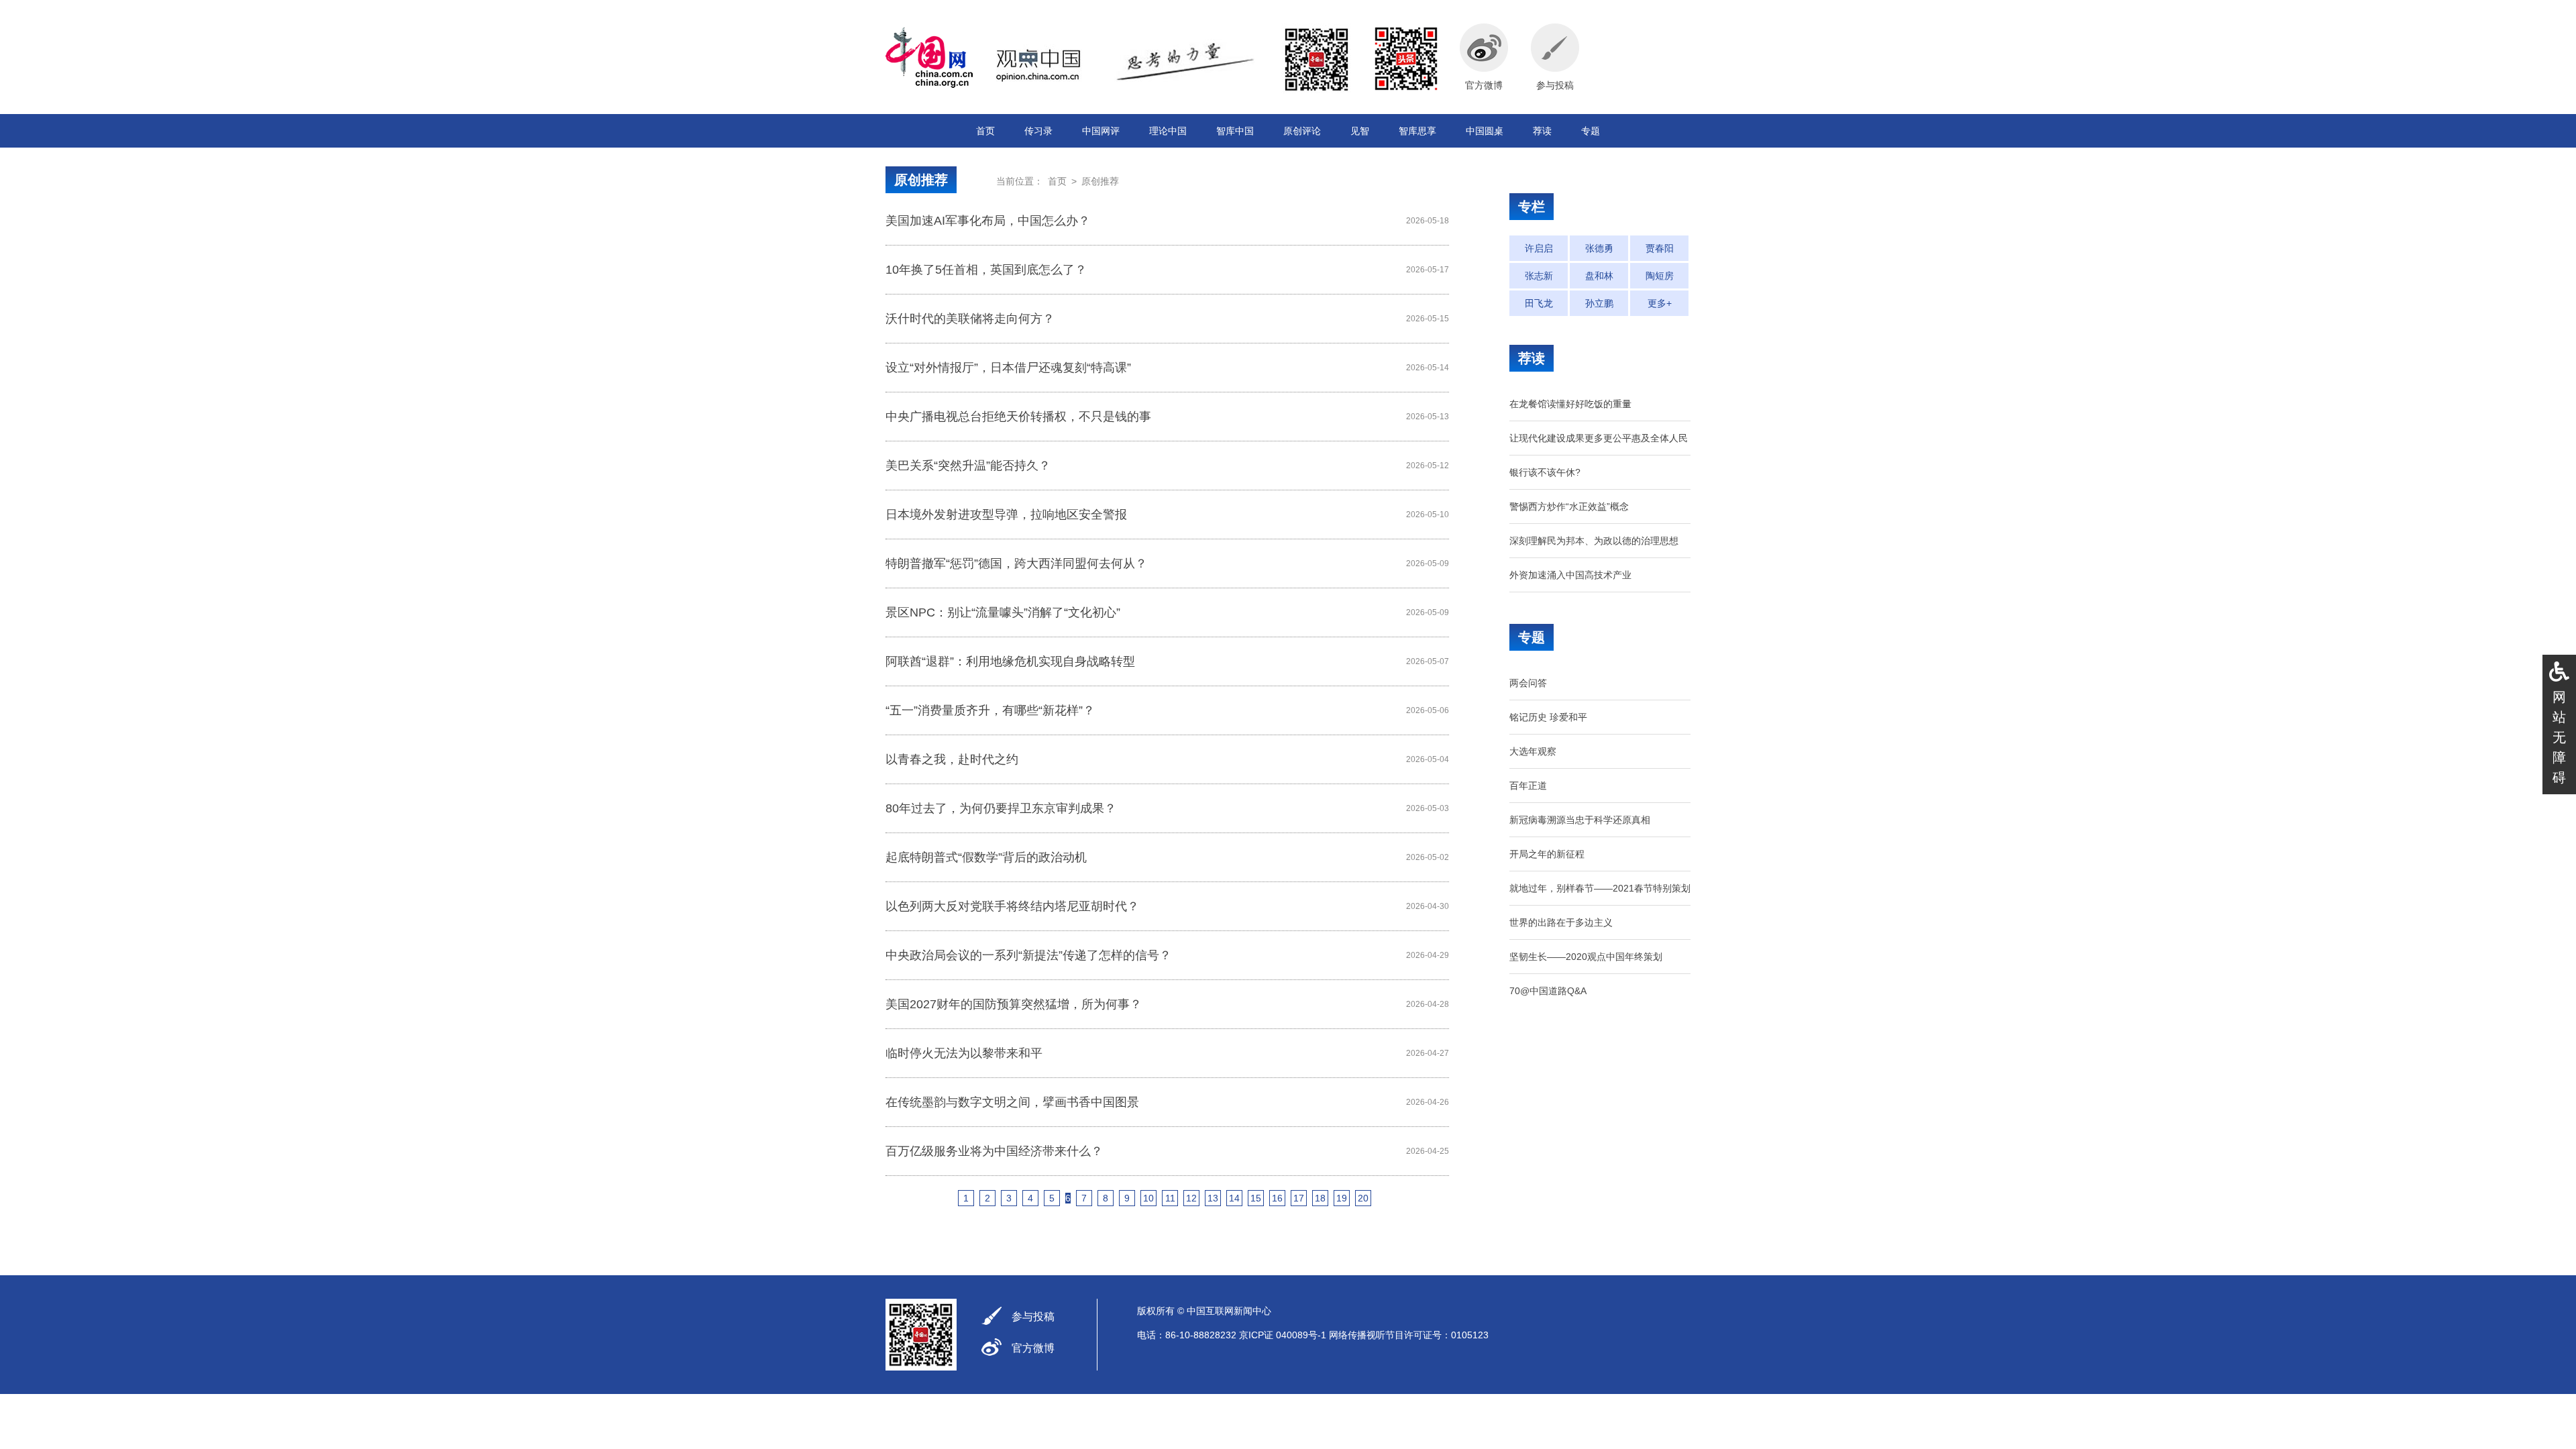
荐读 (1542, 131)
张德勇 (1599, 248)
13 (1213, 1198)
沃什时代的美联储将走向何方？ (970, 319)
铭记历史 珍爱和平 (1548, 717)
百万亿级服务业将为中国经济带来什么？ (994, 1151)
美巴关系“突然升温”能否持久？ (968, 466)
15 (1256, 1198)
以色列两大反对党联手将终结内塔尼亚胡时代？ (1012, 906)
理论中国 (1168, 131)
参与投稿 (1033, 1317)
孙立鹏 (1599, 303)
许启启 (1539, 248)
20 (1363, 1198)
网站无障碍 (2559, 737)
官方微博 (1033, 1348)
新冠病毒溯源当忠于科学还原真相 (1580, 820)
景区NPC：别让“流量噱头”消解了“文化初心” (1003, 612)
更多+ (1660, 303)
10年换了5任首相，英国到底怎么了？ (986, 270)
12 (1191, 1198)
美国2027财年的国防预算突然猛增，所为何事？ (1014, 1004)
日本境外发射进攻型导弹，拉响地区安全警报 (1006, 515)
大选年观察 (1533, 751)
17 (1299, 1198)
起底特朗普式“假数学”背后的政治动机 (986, 857)
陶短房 (1660, 276)
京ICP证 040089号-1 (1283, 1335)
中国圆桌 (1485, 131)
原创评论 (1302, 131)
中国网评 (1101, 131)
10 (1148, 1198)
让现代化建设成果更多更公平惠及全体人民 (1599, 438)
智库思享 (1417, 131)
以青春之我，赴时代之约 (952, 759)
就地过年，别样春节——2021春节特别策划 (1600, 888)
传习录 (1038, 131)
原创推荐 (921, 180)
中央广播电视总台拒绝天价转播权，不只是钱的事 (1018, 417)
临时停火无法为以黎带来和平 (964, 1053)
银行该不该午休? (1545, 472)
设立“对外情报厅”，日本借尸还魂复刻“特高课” (1008, 368)
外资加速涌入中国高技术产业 (1570, 575)
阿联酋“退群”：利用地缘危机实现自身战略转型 (1010, 661)
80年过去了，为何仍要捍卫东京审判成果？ (1001, 808)
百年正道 (1528, 786)
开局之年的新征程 (1547, 854)
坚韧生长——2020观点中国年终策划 (1586, 957)
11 (1170, 1198)
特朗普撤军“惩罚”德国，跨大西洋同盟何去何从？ (1016, 563)
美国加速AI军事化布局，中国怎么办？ (988, 221)
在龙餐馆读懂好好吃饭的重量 (1570, 404)
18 (1320, 1198)
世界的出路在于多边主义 (1561, 922)
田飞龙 (1539, 303)
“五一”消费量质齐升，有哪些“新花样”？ (990, 710)
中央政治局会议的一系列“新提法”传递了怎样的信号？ (1028, 955)
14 (1234, 1198)
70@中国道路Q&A (1548, 991)
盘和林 (1599, 276)
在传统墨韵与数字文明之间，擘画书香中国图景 (1012, 1102)
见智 (1360, 131)
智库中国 (1235, 131)
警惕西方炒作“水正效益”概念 (1569, 506)
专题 (1591, 131)
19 (1342, 1198)
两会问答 (1528, 683)
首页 (985, 131)
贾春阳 (1660, 248)
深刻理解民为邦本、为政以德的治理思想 (1594, 541)
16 (1277, 1198)
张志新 (1539, 276)
